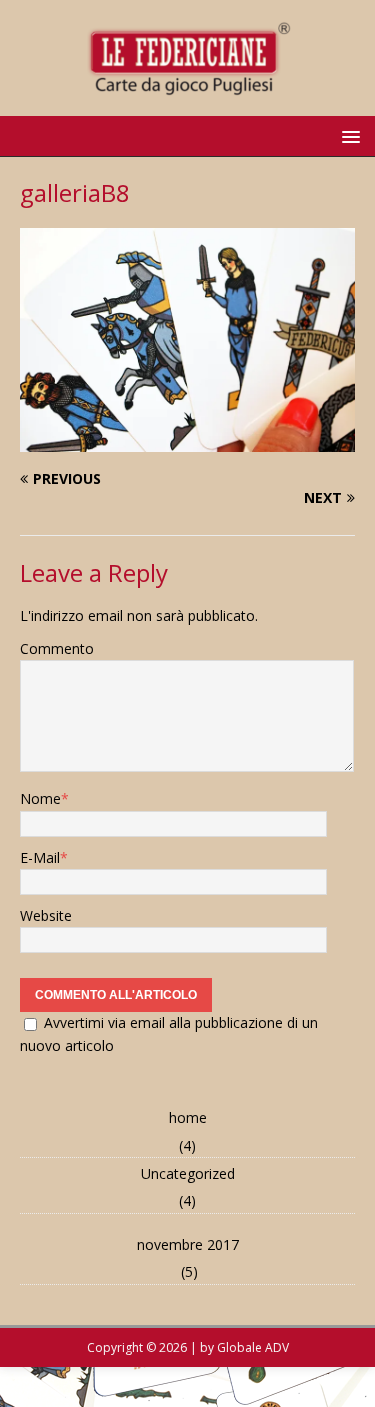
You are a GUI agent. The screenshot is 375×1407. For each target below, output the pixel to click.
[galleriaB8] (187, 440)
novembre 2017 (188, 1244)
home (188, 1117)
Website (46, 915)
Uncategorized (188, 1173)
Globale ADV (253, 1347)
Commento (57, 648)
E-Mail (40, 857)
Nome (40, 798)
